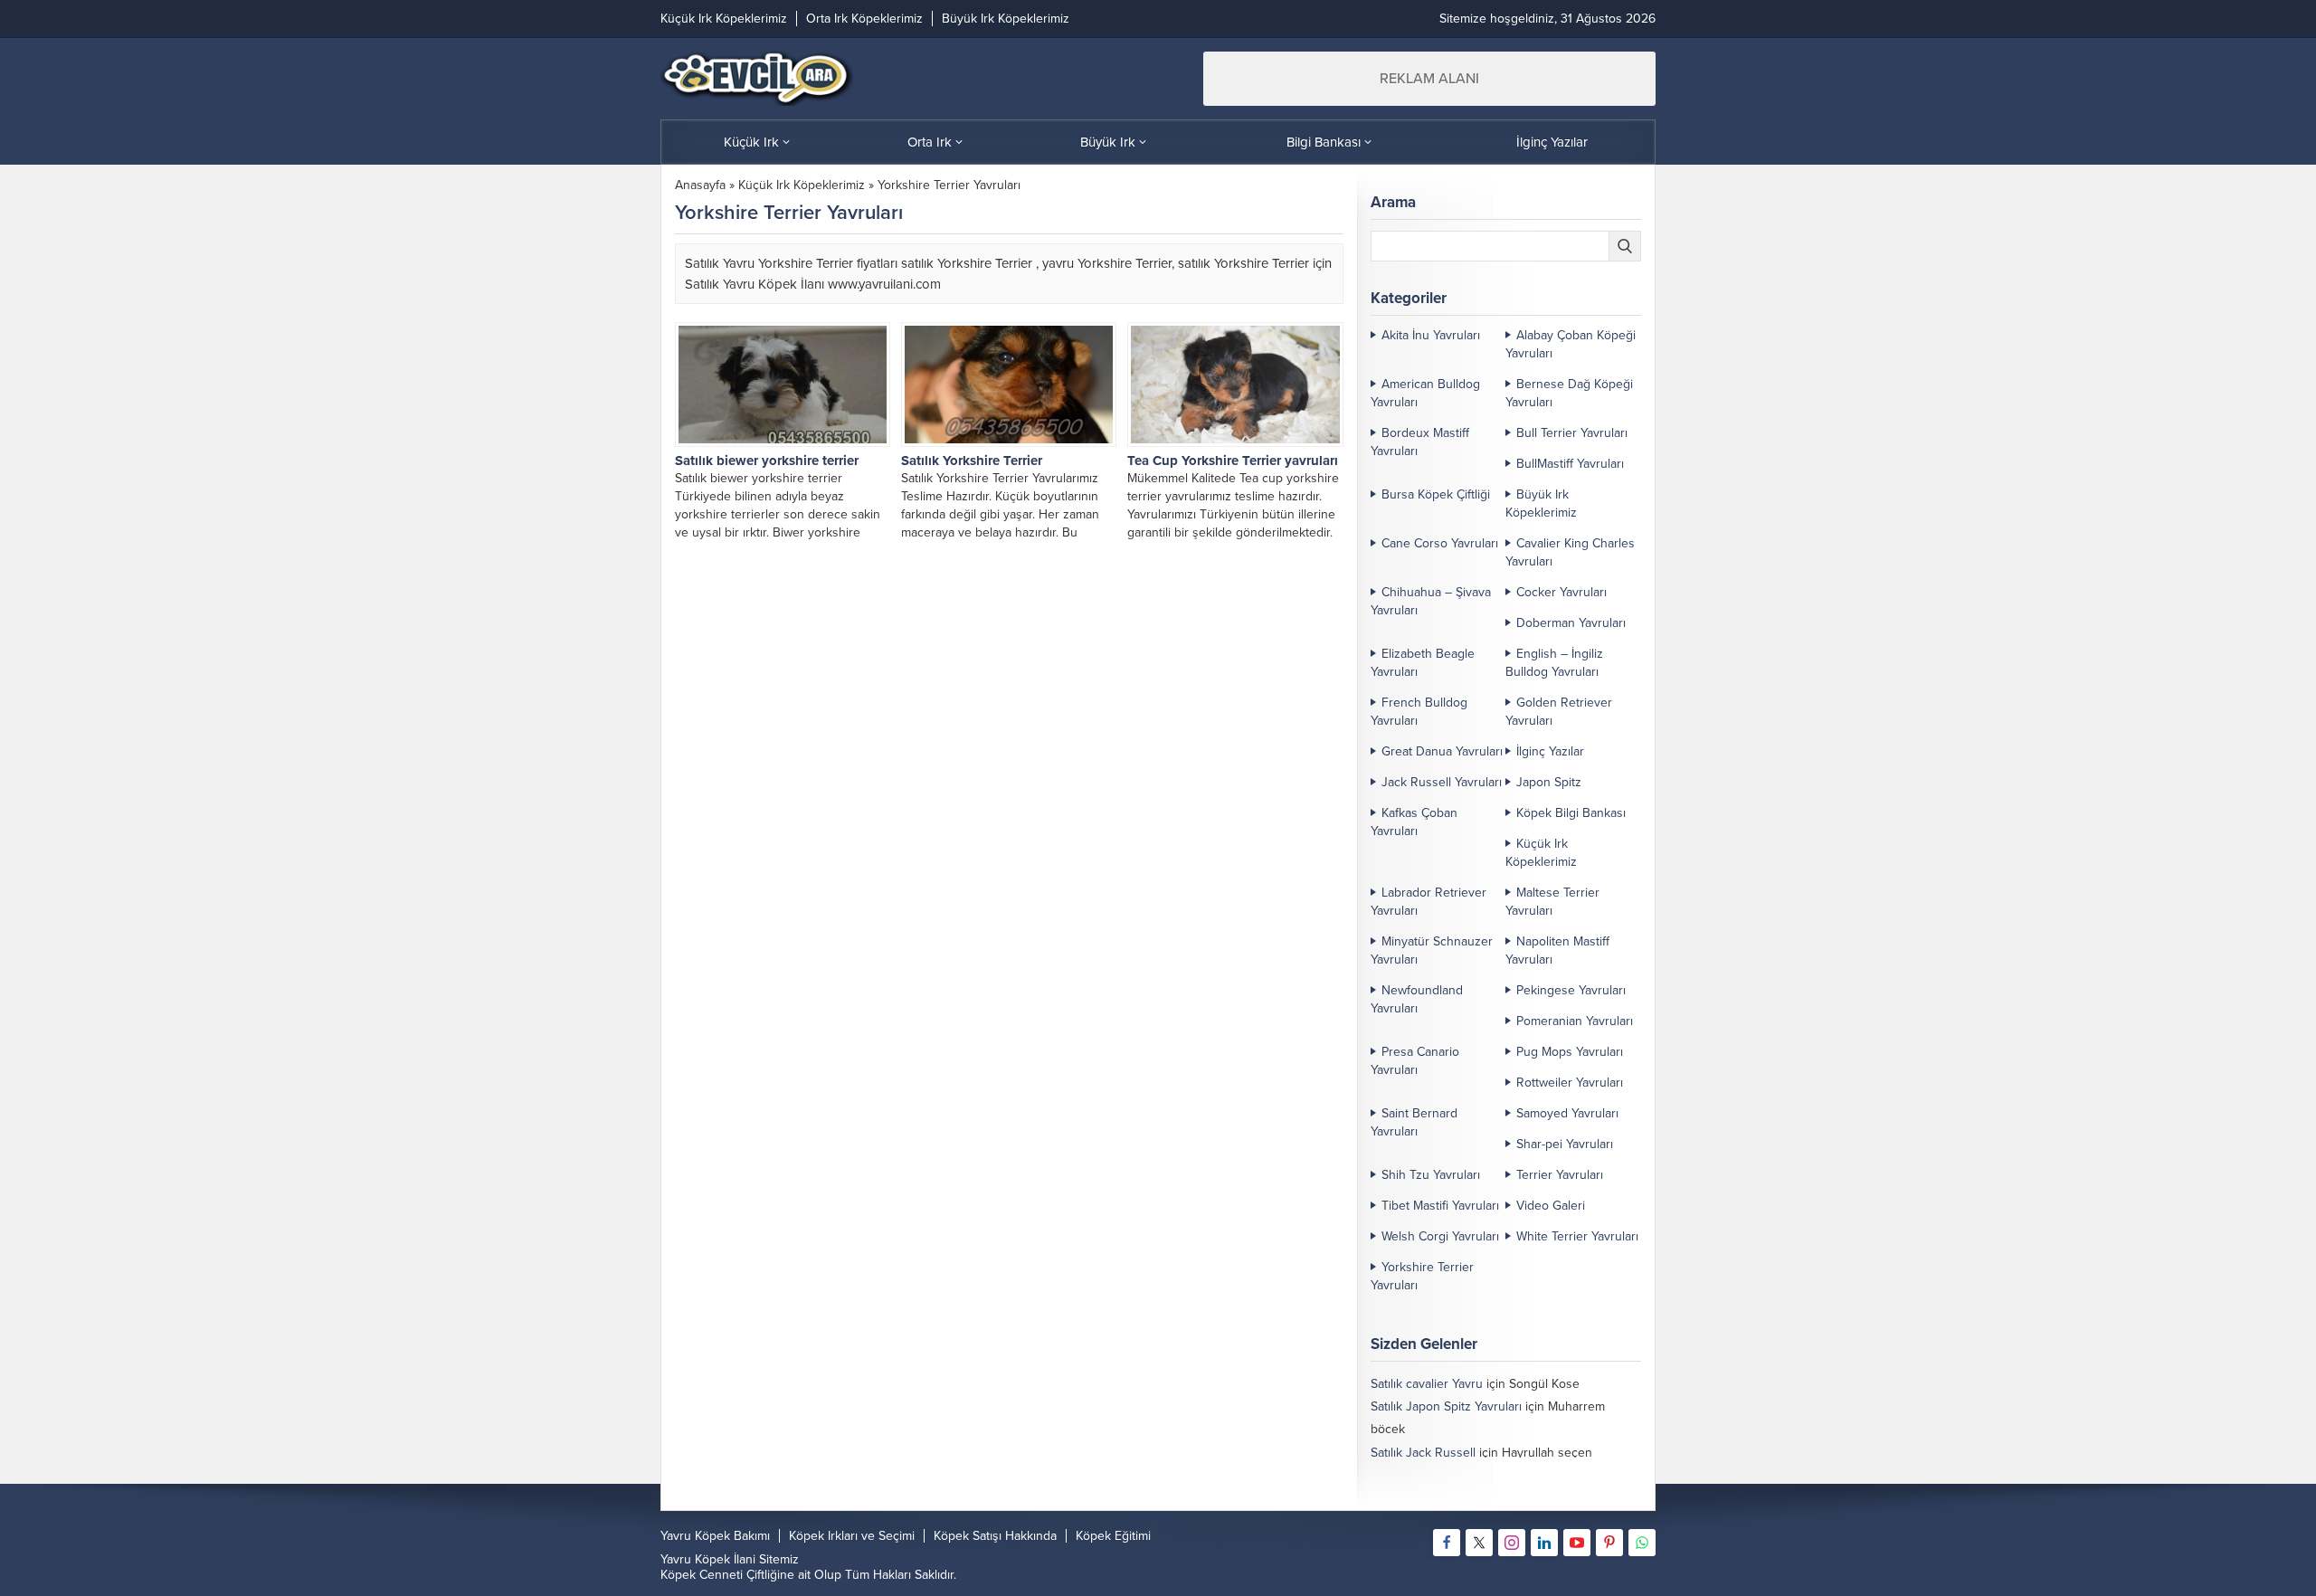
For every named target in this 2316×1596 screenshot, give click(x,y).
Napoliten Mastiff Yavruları (1557, 950)
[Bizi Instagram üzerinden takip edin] (1512, 1543)
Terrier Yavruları (1560, 1175)
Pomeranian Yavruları (1575, 1021)
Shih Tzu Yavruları (1431, 1175)
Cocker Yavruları (1561, 592)
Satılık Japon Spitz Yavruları (1446, 1406)
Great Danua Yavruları (1442, 751)
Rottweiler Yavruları (1570, 1083)
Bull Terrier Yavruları (1572, 433)
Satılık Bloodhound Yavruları (1448, 1475)
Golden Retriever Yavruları (1559, 712)
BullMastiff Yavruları (1570, 464)
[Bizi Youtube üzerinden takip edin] (1577, 1543)
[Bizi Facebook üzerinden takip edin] (1447, 1543)
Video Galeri (1551, 1206)
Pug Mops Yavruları (1570, 1052)
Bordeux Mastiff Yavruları (1420, 442)
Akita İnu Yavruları (1431, 335)
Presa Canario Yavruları (1415, 1061)
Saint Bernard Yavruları (1414, 1122)
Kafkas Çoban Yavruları (1414, 822)
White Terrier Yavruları (1577, 1236)
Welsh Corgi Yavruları (1440, 1236)
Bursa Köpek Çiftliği (1436, 494)
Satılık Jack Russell (1423, 1453)
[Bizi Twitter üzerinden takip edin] (1479, 1543)
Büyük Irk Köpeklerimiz (1541, 503)
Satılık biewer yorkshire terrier (767, 461)
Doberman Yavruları (1571, 623)
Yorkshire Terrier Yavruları (1422, 1276)
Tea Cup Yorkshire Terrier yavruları (1233, 461)
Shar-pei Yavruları (1565, 1144)
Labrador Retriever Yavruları (1429, 902)
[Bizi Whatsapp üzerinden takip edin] (1642, 1543)
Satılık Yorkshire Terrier (972, 461)
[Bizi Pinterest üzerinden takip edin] (1609, 1543)
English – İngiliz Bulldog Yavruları (1554, 663)
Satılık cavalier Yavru (1427, 1384)
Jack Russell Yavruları (1442, 782)
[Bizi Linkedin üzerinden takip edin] (1544, 1543)
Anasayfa (700, 185)
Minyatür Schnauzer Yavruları (1432, 950)
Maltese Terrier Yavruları (1552, 902)
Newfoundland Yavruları (1417, 999)
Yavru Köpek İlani (708, 1559)
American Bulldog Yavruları (1425, 393)
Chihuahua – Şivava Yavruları (1431, 601)
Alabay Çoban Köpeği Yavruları (1571, 344)
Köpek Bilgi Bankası (1571, 813)
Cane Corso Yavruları (1440, 543)
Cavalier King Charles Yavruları (1570, 552)
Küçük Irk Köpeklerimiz (802, 185)
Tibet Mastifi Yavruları (1440, 1206)
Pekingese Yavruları (1571, 990)
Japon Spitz (1549, 782)
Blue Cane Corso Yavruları (1443, 1498)
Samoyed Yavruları (1567, 1113)
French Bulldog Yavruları (1419, 712)
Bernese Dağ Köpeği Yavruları (1569, 393)
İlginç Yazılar (1550, 751)
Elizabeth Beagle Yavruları (1423, 663)
